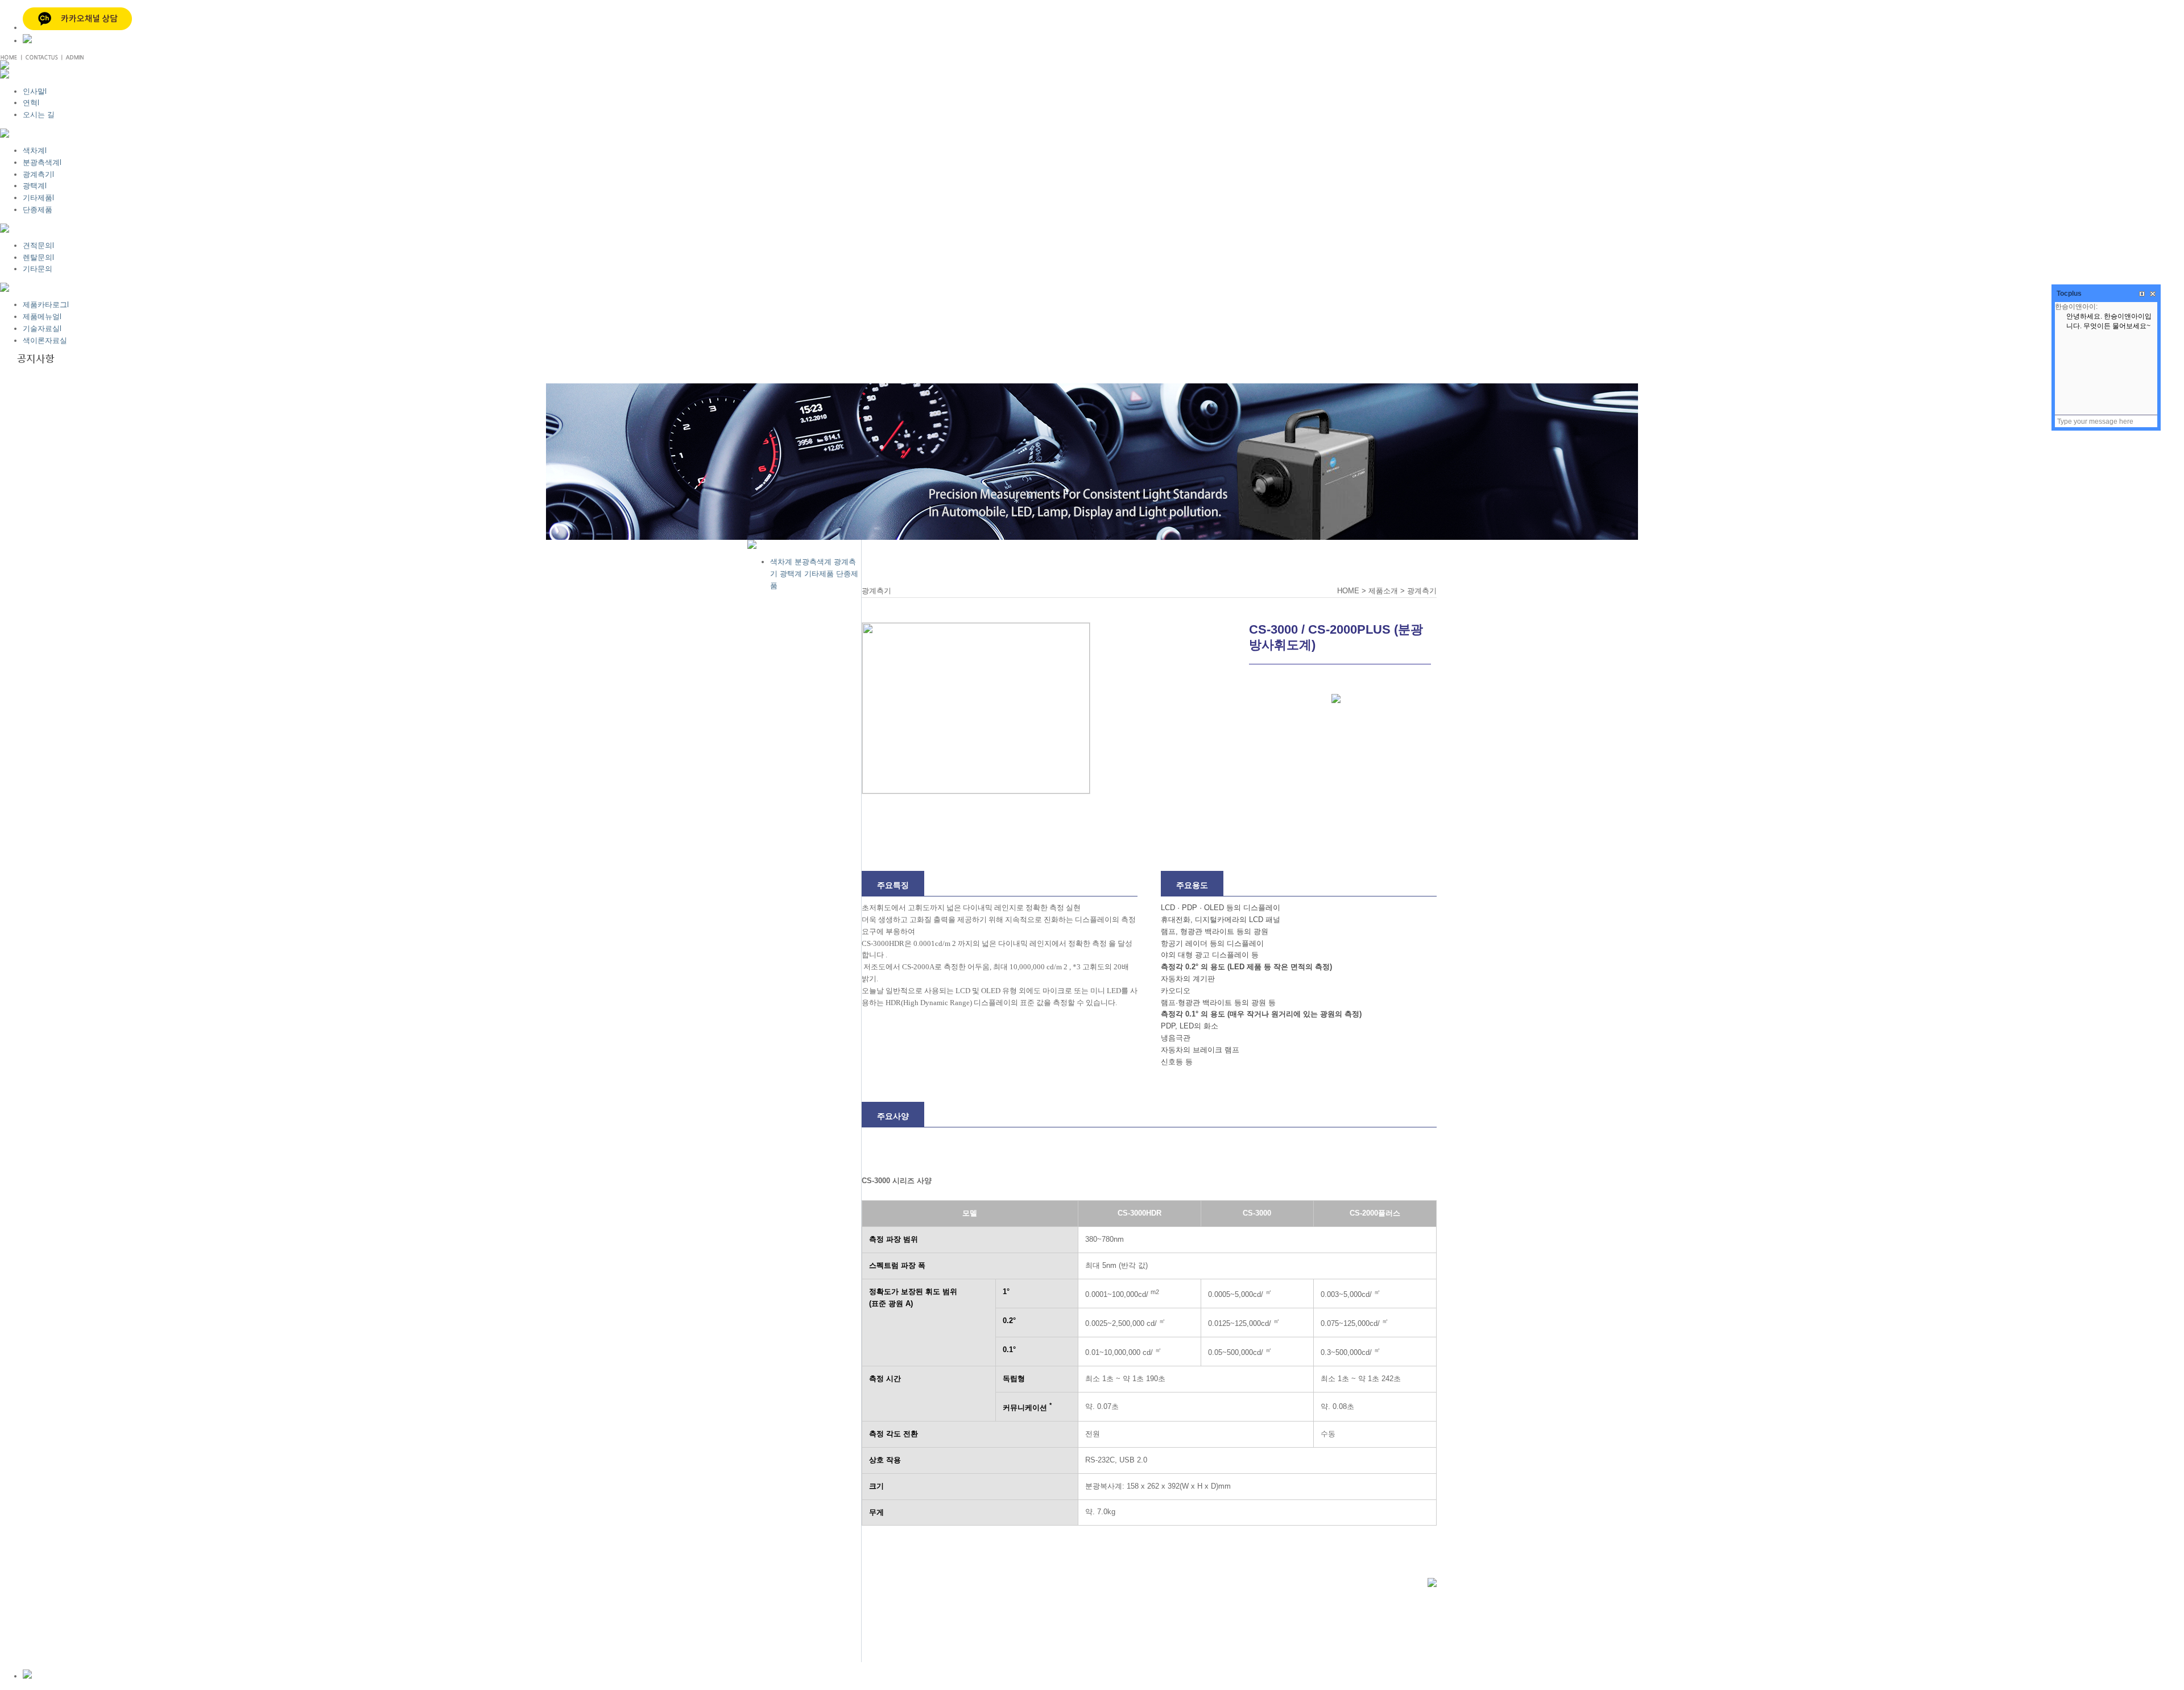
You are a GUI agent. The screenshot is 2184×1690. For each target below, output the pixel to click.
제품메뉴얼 (42, 317)
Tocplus (2069, 294)
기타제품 (38, 198)
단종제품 (38, 210)
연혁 (31, 103)
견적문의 (38, 245)
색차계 (35, 150)
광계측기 (38, 174)
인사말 (35, 91)
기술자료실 (42, 329)
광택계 (35, 186)
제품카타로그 (46, 305)
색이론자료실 (45, 340)
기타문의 (38, 269)
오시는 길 (39, 115)
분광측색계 (42, 162)
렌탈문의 (38, 257)
